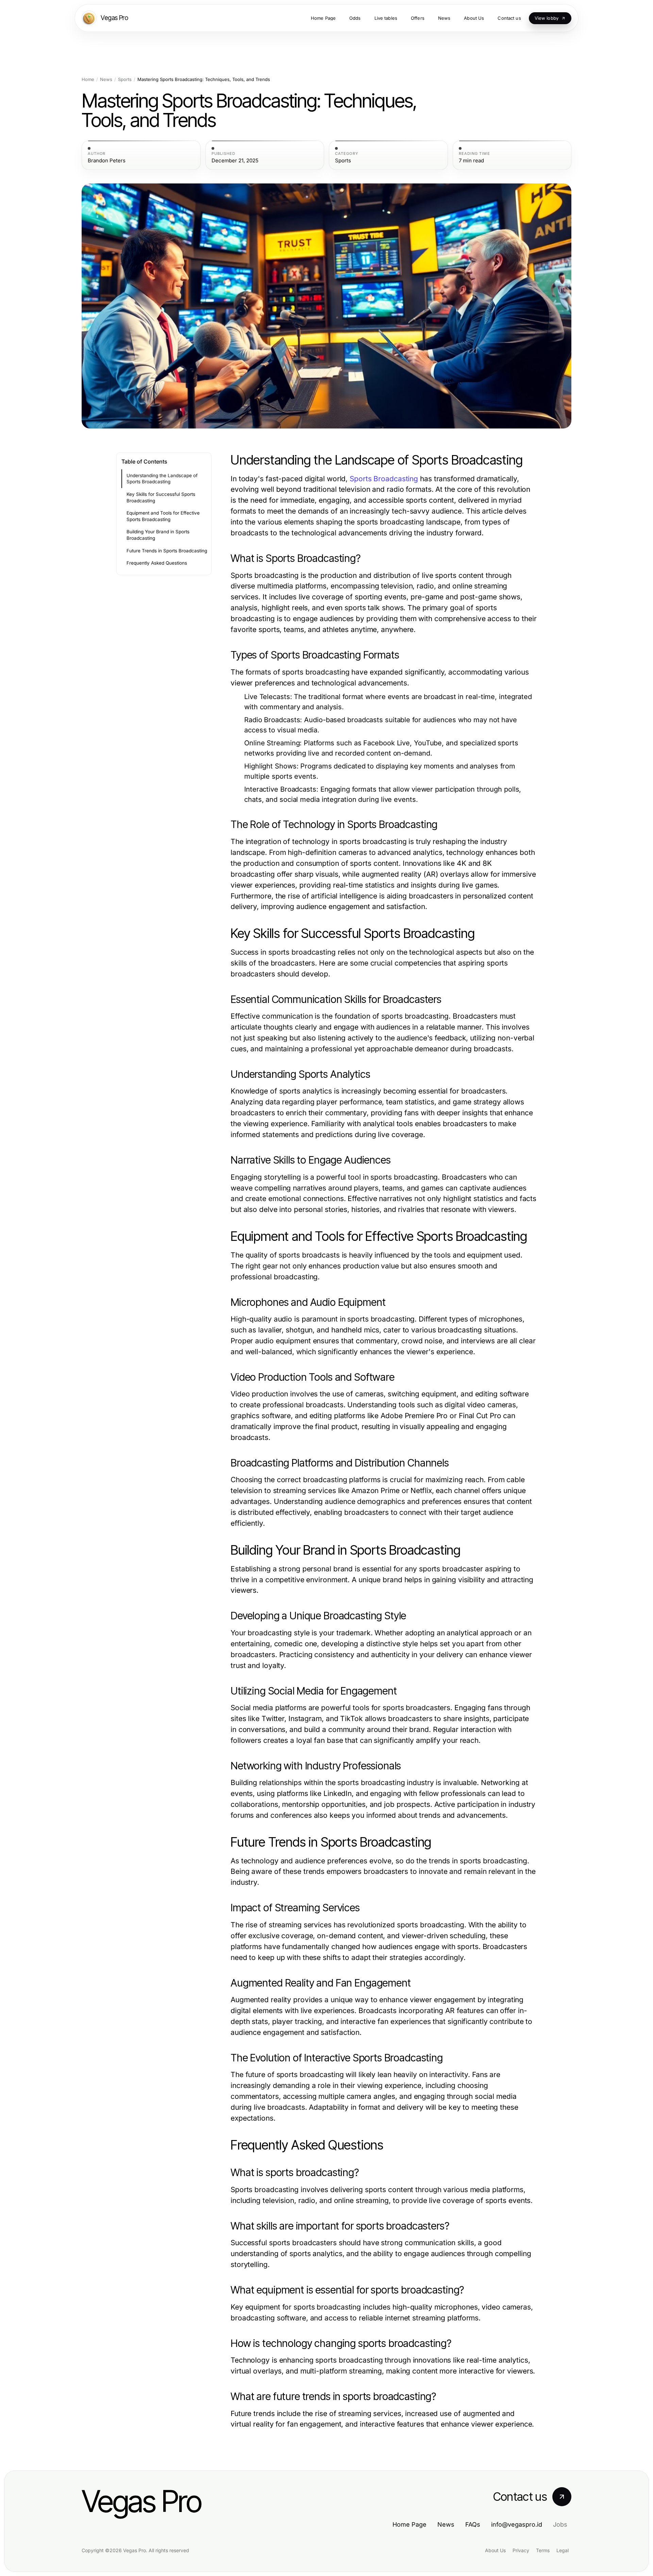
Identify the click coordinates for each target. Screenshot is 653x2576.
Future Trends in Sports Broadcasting (167, 551)
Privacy (521, 2550)
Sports (125, 79)
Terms (543, 2550)
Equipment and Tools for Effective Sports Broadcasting (163, 516)
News (106, 79)
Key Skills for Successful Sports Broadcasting (161, 497)
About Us (495, 2550)
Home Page (409, 2524)
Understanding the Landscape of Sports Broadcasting (162, 479)
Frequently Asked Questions (157, 563)
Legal (563, 2550)
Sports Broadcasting (384, 479)
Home (88, 79)
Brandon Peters (107, 161)
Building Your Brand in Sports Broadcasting (158, 535)
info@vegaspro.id (517, 2524)
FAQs (473, 2524)
